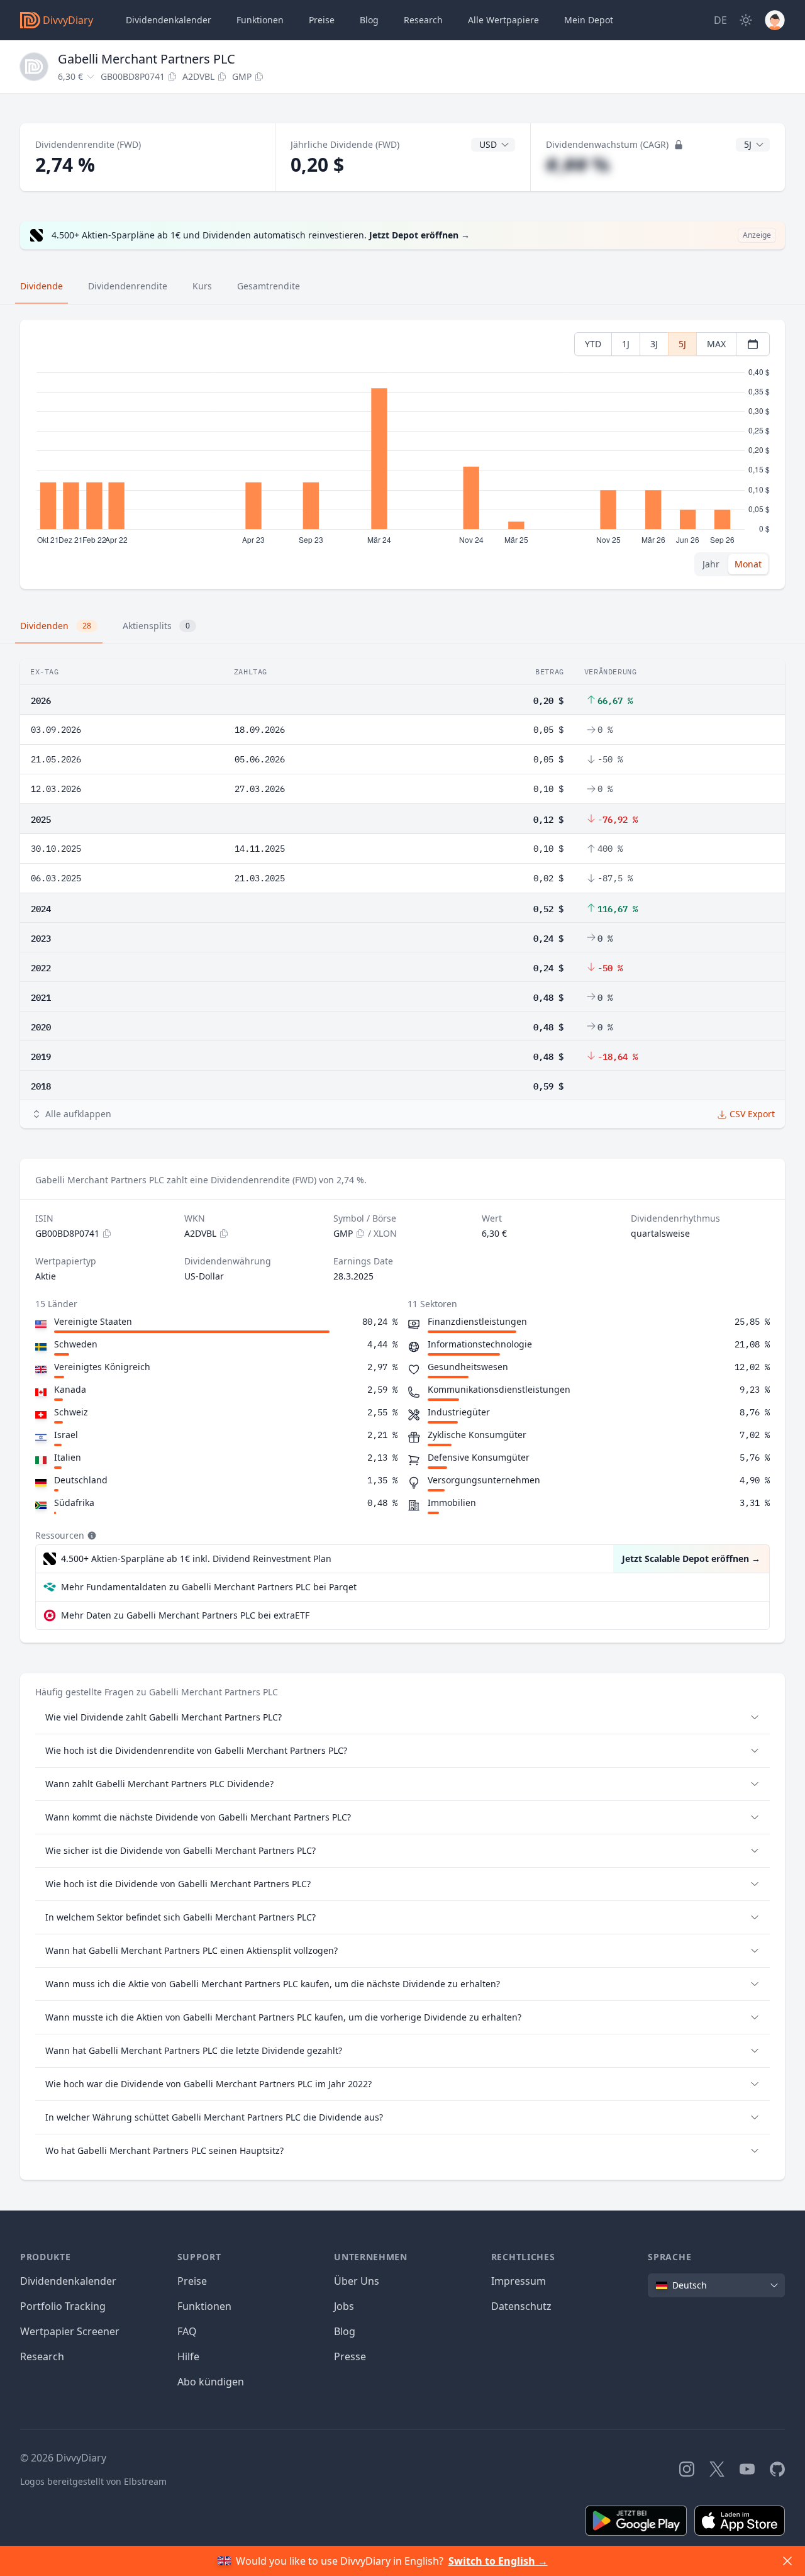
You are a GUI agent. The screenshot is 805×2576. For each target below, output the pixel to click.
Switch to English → (498, 2561)
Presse (350, 2356)
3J (654, 344)
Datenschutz (521, 2306)
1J (626, 344)
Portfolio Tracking (63, 2306)
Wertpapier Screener (70, 2331)
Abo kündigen (211, 2382)
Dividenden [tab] (56, 626)
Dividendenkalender (169, 20)
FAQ (187, 2331)
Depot (589, 20)
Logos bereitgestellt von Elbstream (93, 2481)
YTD (593, 344)
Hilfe (188, 2356)
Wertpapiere (503, 20)
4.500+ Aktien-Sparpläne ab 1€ (196, 1558)
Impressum (519, 2281)
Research (42, 2356)
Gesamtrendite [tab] (269, 286)
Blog (345, 2331)
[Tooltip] (91, 1536)
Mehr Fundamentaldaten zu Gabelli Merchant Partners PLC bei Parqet (209, 1587)
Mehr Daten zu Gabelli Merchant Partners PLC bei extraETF (185, 1615)
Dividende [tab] (42, 286)
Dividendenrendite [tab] (128, 286)
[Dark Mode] (746, 20)
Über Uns (357, 2281)
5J (682, 344)
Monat (748, 564)
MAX (716, 344)
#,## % (578, 164)
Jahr (711, 564)
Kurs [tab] (202, 286)
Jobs (344, 2306)
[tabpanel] (402, 454)
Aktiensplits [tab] (156, 626)
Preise (322, 20)
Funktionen (260, 20)
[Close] (787, 2561)
